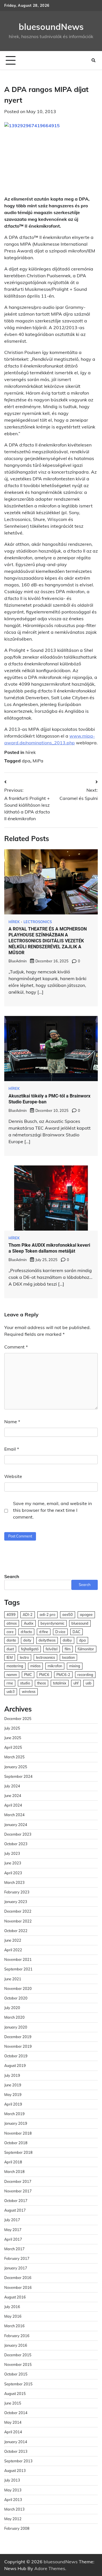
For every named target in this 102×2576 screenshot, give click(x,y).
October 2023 (16, 1844)
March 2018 (14, 2172)
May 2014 (13, 2422)
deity (27, 1640)
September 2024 (18, 1776)
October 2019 (16, 2056)
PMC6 (44, 1675)
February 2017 (17, 2258)
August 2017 (15, 2210)
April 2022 (13, 1950)
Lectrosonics (38, 922)
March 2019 (14, 2114)
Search (12, 1576)
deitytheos (47, 1640)
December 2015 (18, 2355)
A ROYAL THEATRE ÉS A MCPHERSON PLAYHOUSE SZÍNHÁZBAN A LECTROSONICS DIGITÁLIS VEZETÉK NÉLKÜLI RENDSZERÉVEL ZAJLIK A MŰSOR (48, 941)
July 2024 (12, 1786)
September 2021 (18, 1969)
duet (10, 1649)
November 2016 (18, 2287)
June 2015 (13, 2403)
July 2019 (12, 2075)
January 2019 (16, 2123)
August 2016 (15, 2297)
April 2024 (13, 1805)
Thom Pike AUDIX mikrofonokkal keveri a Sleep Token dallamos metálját (49, 1248)
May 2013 (13, 2490)
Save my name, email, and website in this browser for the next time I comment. (52, 1510)
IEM (10, 1657)
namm (12, 1675)
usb (89, 1683)
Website (13, 1476)
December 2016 (18, 2278)
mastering (15, 1666)
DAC (76, 1632)
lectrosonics (45, 1657)
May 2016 (13, 2316)
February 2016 (17, 2336)
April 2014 (13, 2432)
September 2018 (18, 2152)
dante (11, 1640)
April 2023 (13, 1873)
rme (10, 1683)
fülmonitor (86, 1649)
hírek (31, 752)
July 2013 (12, 2480)
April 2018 (13, 2162)
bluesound (80, 1623)
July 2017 (12, 2220)
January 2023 (16, 1902)
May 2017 (13, 2230)
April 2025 (13, 1747)
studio (25, 1683)
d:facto (26, 1632)
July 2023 (12, 1853)
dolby (67, 1640)
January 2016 (16, 2345)
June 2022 (13, 1940)
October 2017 (16, 2201)
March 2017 (14, 2249)
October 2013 (16, 2451)
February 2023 (17, 1892)
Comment (16, 1347)
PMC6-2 (63, 1675)
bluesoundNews (51, 27)
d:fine (44, 1632)
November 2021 (18, 1959)
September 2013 (18, 2461)
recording (85, 1675)
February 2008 (17, 2528)
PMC (28, 1675)
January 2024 (16, 1825)
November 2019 (18, 2046)
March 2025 (14, 1757)
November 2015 (18, 2364)
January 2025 (16, 1767)
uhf (76, 1683)
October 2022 (16, 1931)
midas (35, 1666)
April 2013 (13, 2500)
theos (42, 1683)
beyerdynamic (52, 1623)
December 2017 (18, 2181)
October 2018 (16, 2143)
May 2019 (13, 2095)
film (68, 1649)
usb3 (11, 1691)
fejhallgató (30, 1649)
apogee (86, 1614)
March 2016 (14, 2326)
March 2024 (14, 1815)
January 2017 (16, 2268)
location (68, 1657)
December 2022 (18, 1911)
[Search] (93, 60)
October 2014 (16, 2413)
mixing (75, 1666)
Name (12, 1422)
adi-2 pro (47, 1614)
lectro (24, 1657)
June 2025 (13, 1738)
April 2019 (13, 2104)
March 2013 (14, 2509)
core (10, 1632)
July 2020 (12, 2008)
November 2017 (18, 2191)
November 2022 (18, 1921)
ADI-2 (28, 1614)
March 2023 (14, 1882)
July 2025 (12, 1728)
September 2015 (18, 2384)
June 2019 (13, 2085)
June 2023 (13, 1863)
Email (12, 1449)
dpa (26, 761)
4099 (11, 1614)
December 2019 (18, 2037)
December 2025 (18, 1719)
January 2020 (16, 2027)
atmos (12, 1623)
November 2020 (18, 1988)
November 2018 (18, 2133)
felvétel (52, 1649)
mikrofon (55, 1666)
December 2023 (18, 1834)
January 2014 (16, 2442)
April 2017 (13, 2239)
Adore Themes (50, 2568)
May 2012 (13, 2519)
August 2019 (15, 2065)
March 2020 (14, 2017)
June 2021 (13, 1979)
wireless (29, 1691)
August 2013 (15, 2471)
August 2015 (15, 2394)
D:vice (60, 1632)
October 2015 (16, 2374)
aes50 (68, 1614)
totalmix (60, 1683)
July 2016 (12, 2307)
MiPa (38, 761)
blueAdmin (18, 961)
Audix (29, 1623)
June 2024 (13, 1796)
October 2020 (16, 1998)
